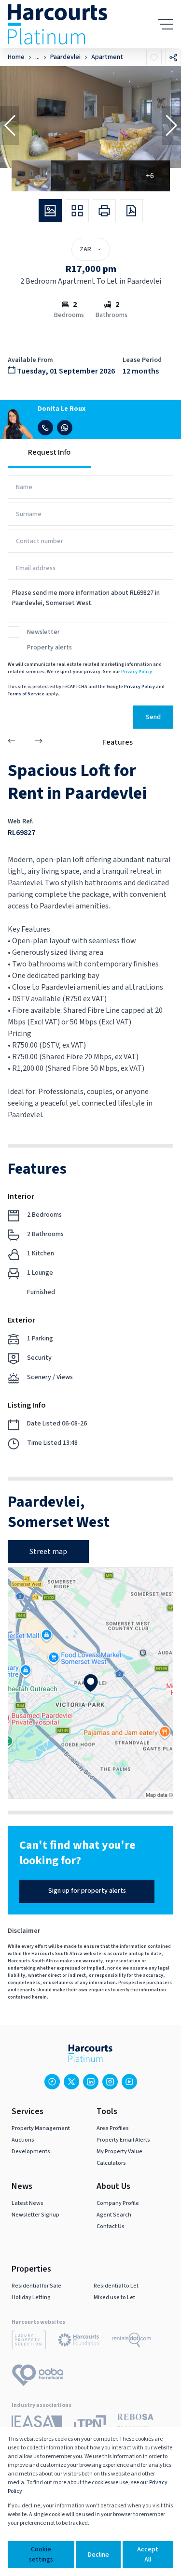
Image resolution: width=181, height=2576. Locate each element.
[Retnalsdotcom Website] (132, 2342)
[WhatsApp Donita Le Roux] (65, 428)
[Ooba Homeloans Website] (38, 2377)
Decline (98, 2555)
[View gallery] (50, 211)
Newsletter (43, 632)
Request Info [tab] (49, 452)
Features (118, 742)
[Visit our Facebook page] (52, 2082)
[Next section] (39, 742)
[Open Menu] (166, 24)
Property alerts (49, 648)
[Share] (173, 58)
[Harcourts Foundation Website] (79, 2342)
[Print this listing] (104, 211)
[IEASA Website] (37, 2425)
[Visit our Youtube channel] (129, 2082)
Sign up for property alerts (87, 1891)
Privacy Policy (137, 672)
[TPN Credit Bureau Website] (90, 2425)
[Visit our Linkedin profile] (91, 2082)
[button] (10, 126)
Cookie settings (41, 2554)
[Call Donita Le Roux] (45, 428)
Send (153, 717)
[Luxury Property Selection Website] (29, 2342)
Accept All (148, 2554)
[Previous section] (12, 742)
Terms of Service (26, 694)
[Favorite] (154, 58)
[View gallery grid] (77, 211)
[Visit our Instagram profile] (110, 2082)
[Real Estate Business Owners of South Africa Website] (135, 2425)
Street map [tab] (48, 1552)
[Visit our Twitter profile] (71, 2082)
